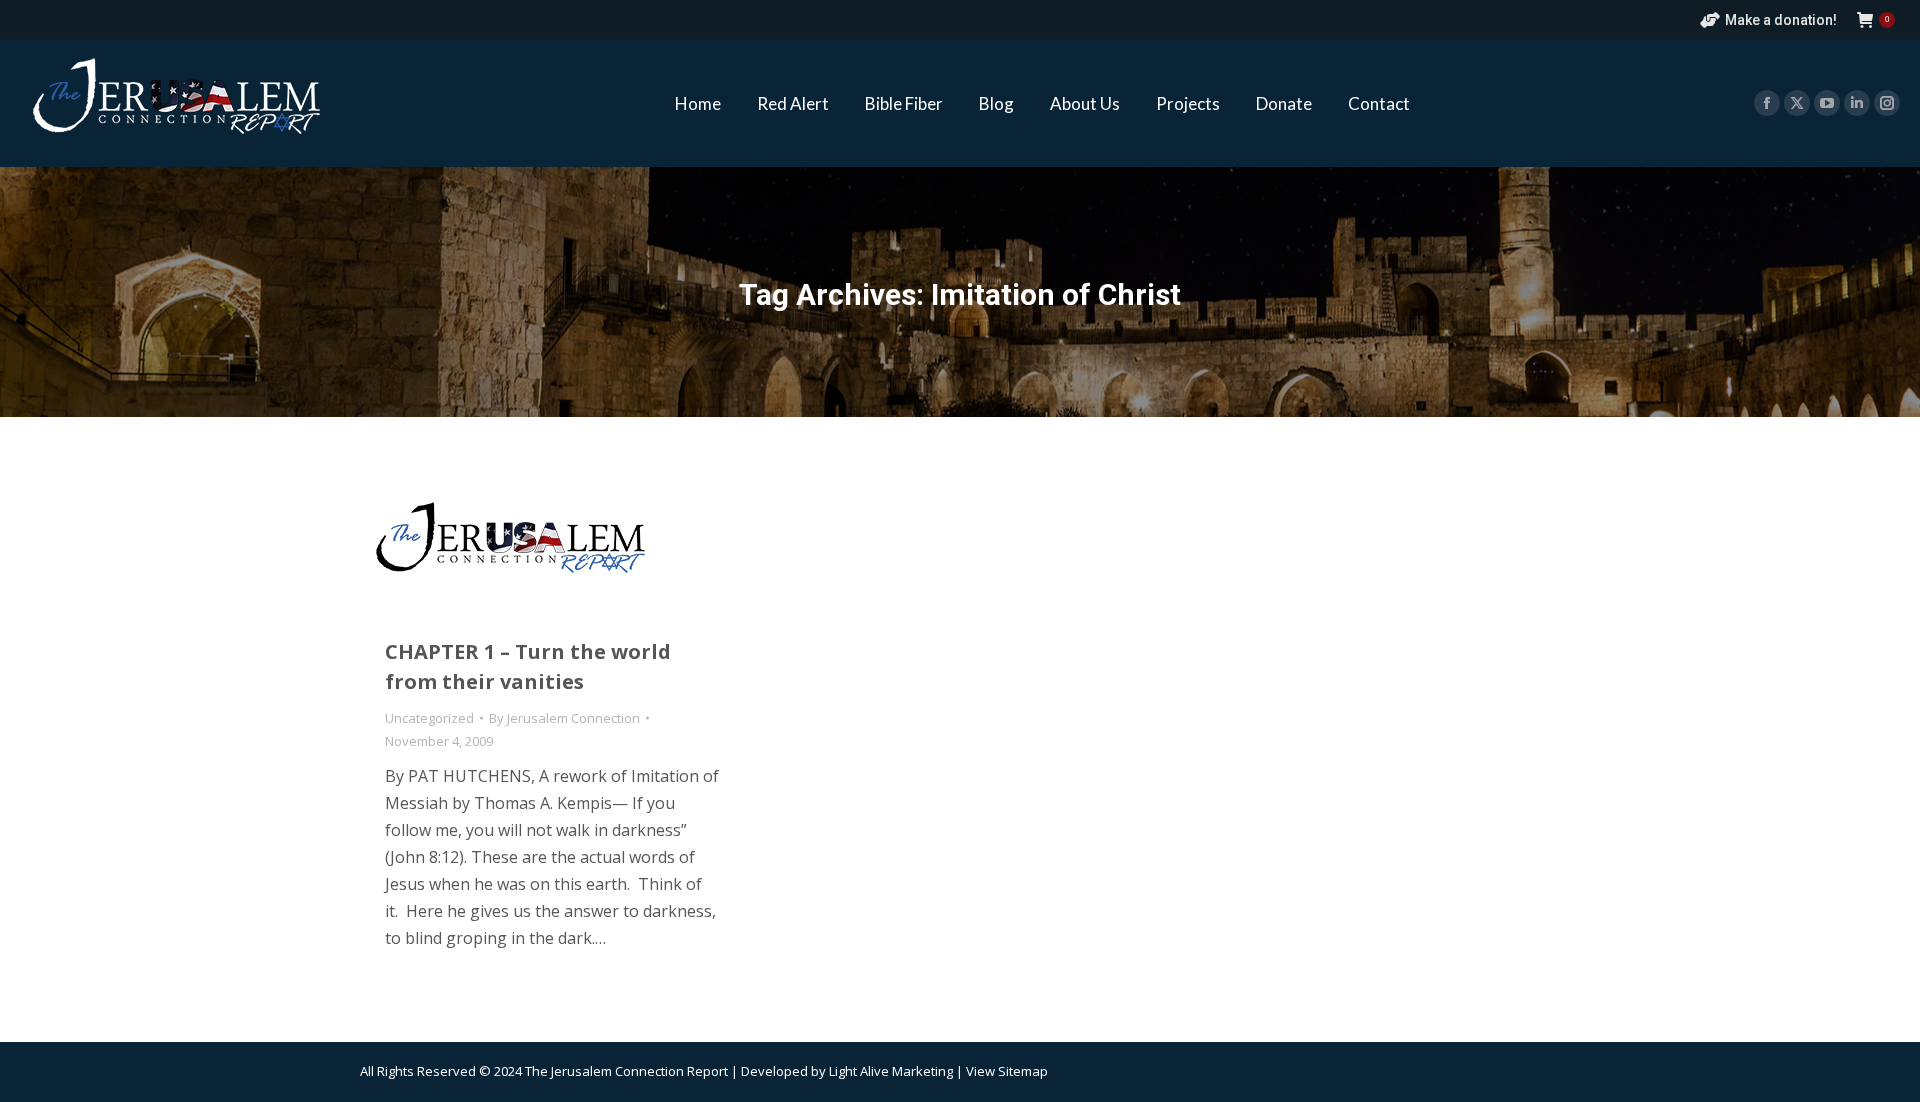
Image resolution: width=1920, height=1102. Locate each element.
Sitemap (1023, 1071)
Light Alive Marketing (891, 1071)
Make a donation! (1781, 20)
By (564, 718)
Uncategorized (429, 718)
